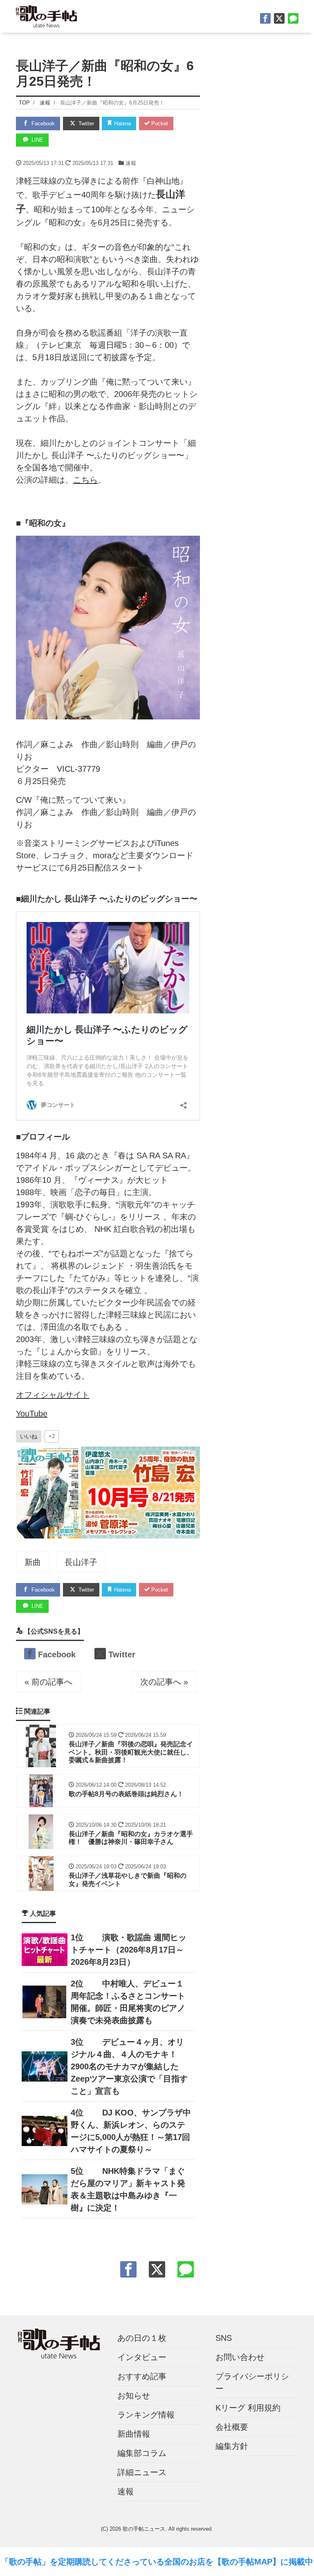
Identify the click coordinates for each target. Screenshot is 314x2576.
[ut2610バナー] (108, 1492)
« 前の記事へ (48, 1682)
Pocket (159, 124)
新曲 (33, 1562)
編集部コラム (142, 2453)
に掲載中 (297, 2562)
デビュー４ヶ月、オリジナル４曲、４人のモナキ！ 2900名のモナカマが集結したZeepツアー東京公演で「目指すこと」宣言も (129, 2066)
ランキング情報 (146, 2415)
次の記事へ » (164, 1682)
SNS (224, 2338)
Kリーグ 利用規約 (248, 2408)
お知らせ (134, 2396)
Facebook (42, 124)
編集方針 (232, 2446)
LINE (37, 140)
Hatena (122, 124)
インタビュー (142, 2357)
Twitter (85, 124)
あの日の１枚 (142, 2338)
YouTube (32, 1414)
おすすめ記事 (142, 2376)
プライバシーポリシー (252, 2382)
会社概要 (232, 2427)
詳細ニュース (142, 2472)
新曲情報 (134, 2434)
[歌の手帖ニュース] (46, 15)
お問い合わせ (240, 2357)
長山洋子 (81, 1562)
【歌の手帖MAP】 (247, 2562)
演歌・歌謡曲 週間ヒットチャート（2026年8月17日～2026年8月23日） (129, 1950)
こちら (85, 480)
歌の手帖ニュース (144, 2529)
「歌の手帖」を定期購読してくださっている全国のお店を (107, 2562)
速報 (131, 163)
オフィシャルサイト (53, 1395)
